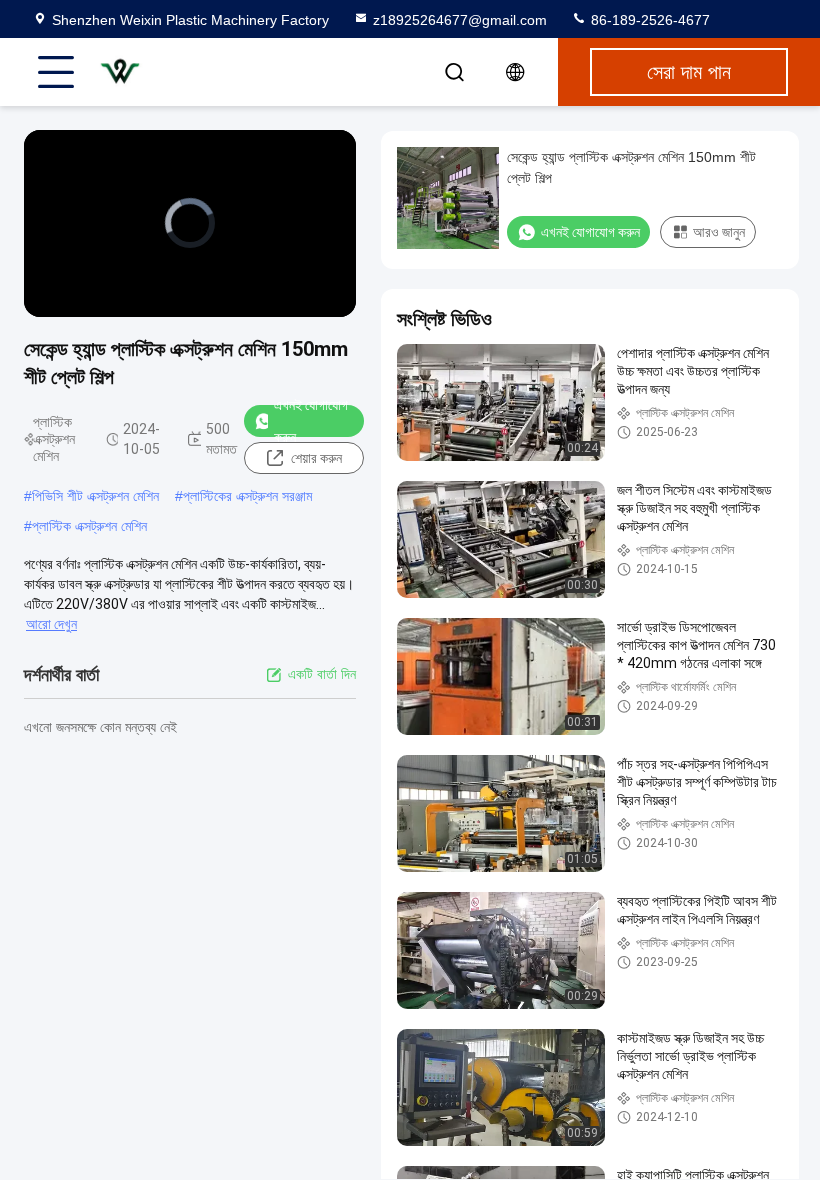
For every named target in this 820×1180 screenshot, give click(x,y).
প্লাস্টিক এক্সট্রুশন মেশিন (89, 526)
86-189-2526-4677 (648, 20)
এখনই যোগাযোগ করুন (311, 421)
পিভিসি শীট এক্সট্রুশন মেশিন (95, 496)
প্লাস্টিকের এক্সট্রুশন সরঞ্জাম (247, 496)
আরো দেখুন (51, 624)
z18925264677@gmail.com (460, 20)
